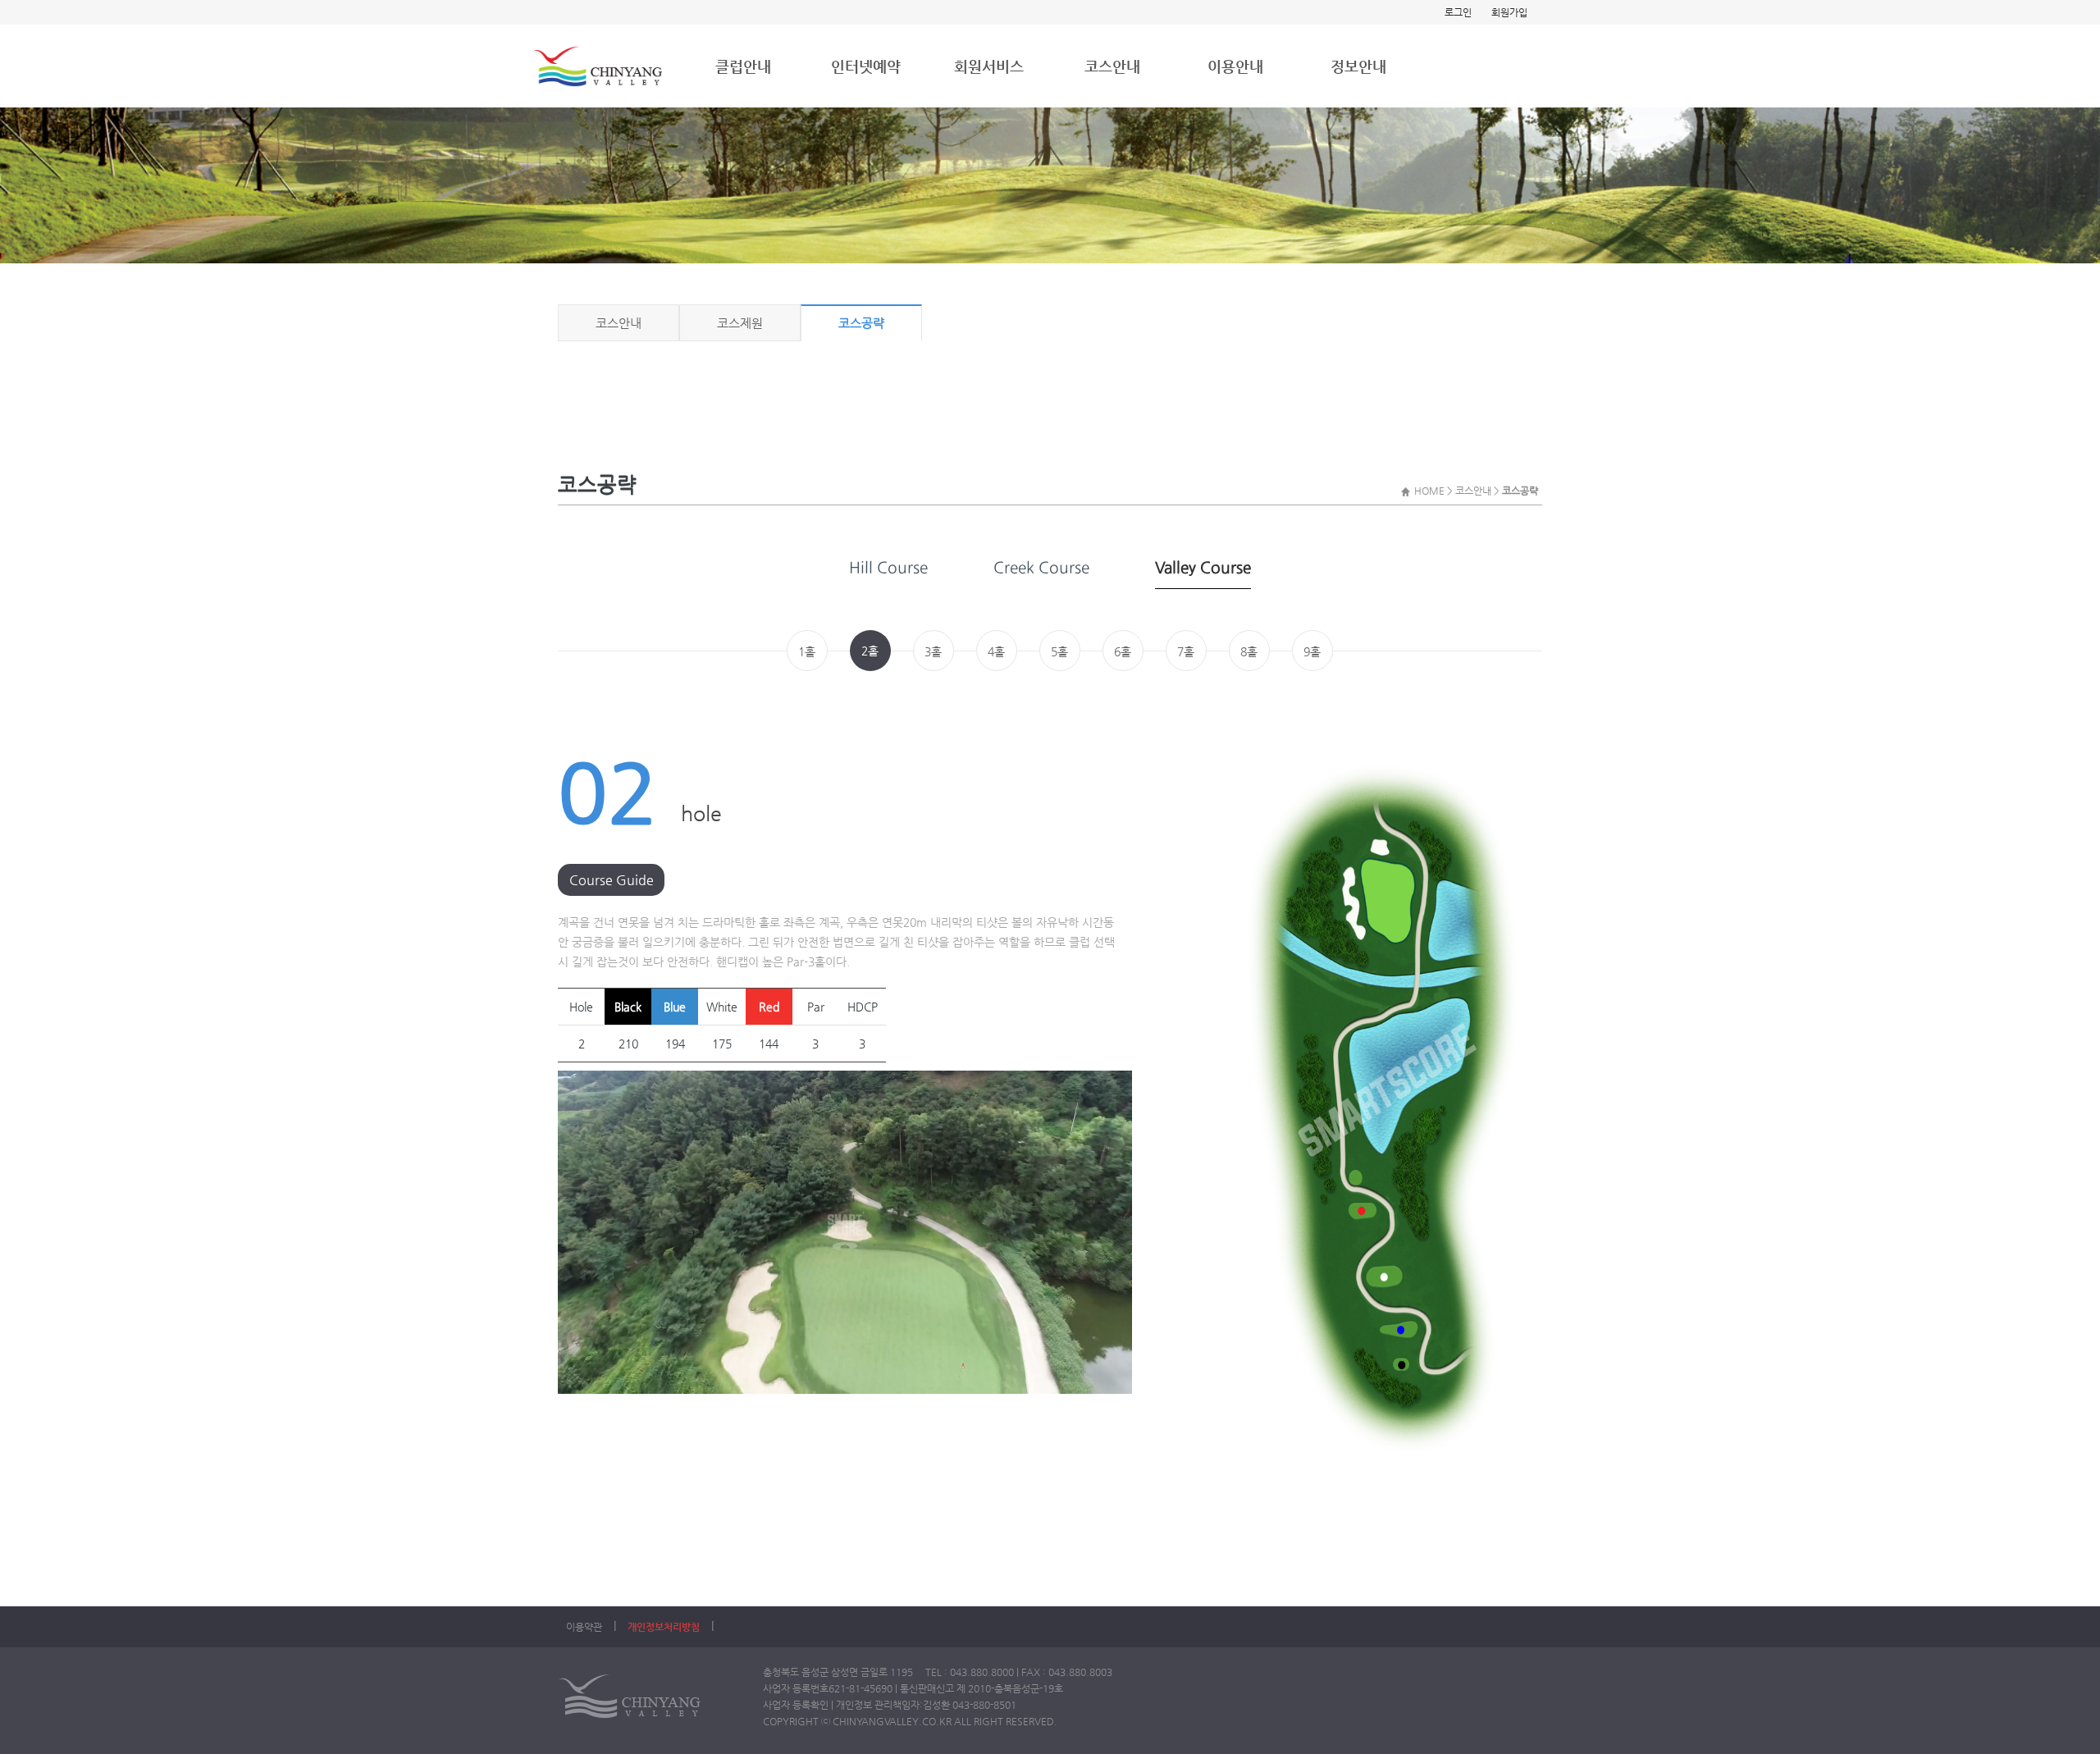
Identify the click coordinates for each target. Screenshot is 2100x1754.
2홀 (870, 651)
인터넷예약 (866, 66)
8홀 (1249, 651)
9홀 (1312, 651)
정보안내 (1358, 66)
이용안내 (1235, 66)
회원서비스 (989, 66)
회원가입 (1509, 12)
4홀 (996, 651)
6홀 (1123, 651)
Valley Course (1203, 567)
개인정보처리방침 (664, 1627)
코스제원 (740, 323)
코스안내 (1112, 66)
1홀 (807, 651)
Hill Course (888, 567)
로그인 (1458, 12)
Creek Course (1041, 567)
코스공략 (861, 323)
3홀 (933, 651)
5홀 (1059, 651)
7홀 (1186, 651)
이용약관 (584, 1627)
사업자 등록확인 (796, 1705)
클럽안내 (743, 66)
